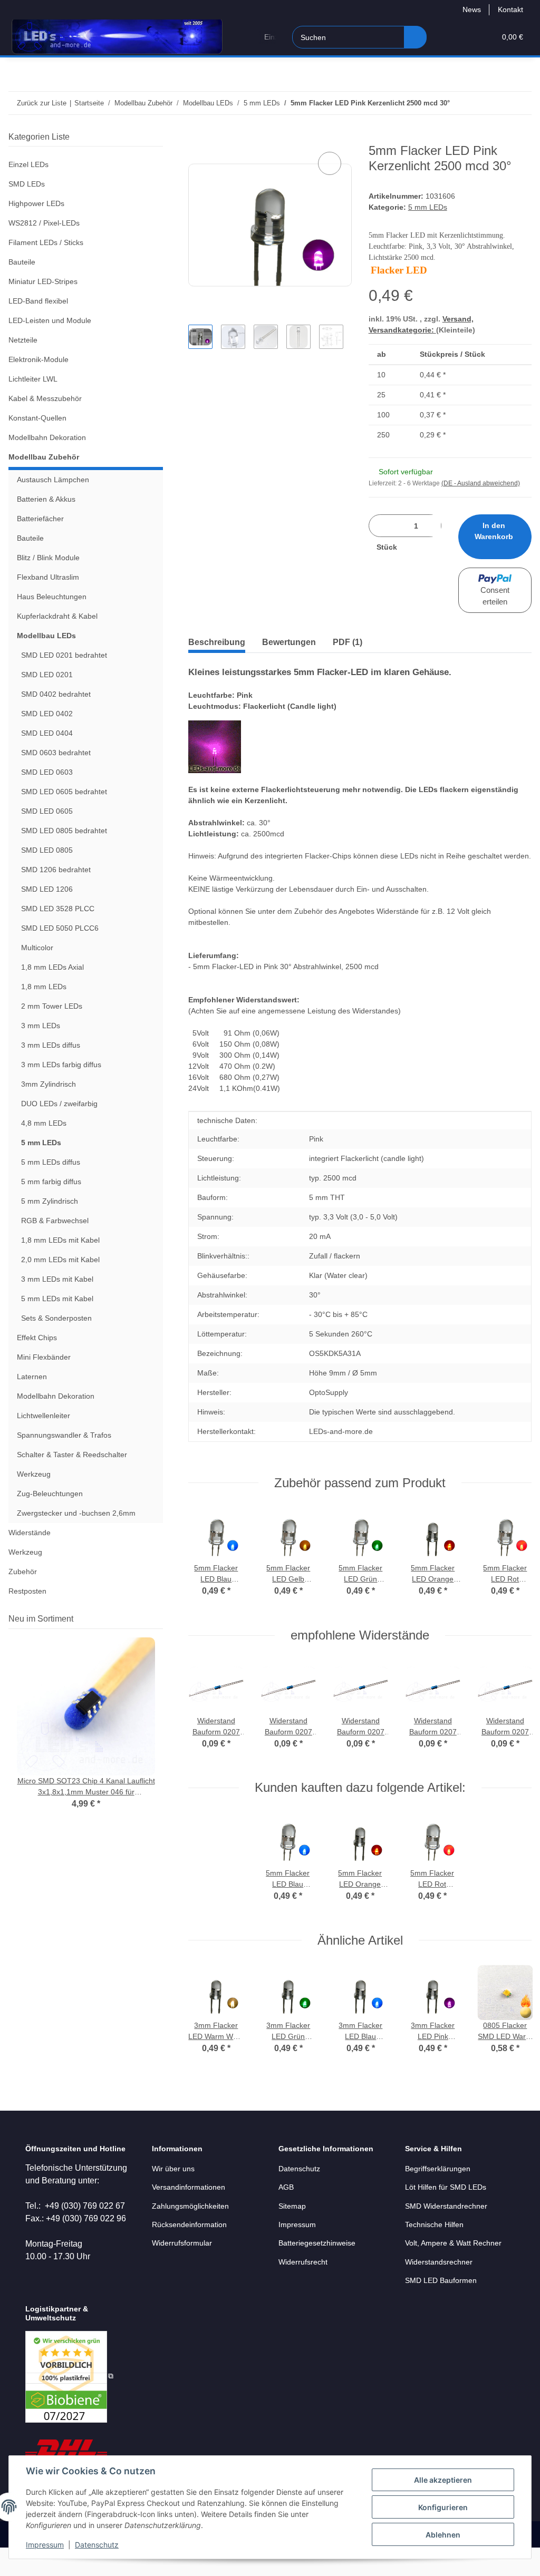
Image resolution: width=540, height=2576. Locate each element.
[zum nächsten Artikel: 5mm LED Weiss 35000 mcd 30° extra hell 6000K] (520, 103)
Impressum (45, 2545)
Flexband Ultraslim (50, 577)
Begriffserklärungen (440, 2182)
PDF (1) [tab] (348, 644)
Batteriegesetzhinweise (320, 2256)
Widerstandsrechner (441, 2275)
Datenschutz (97, 2545)
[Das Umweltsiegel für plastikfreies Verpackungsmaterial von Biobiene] (69, 2389)
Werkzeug (34, 1474)
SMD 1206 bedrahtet (57, 870)
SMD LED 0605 (46, 811)
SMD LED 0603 (46, 772)
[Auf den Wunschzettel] (330, 164)
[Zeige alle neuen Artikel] (160, 1619)
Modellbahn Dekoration (50, 438)
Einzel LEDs (28, 165)
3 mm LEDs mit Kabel (59, 1279)
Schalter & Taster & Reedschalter (75, 1455)
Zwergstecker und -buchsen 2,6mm (79, 1513)
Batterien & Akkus (48, 499)
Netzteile (24, 340)
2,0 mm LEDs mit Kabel (61, 1260)
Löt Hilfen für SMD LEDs (447, 2201)
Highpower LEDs (37, 204)
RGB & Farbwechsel (55, 1221)
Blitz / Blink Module (51, 558)
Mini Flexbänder (46, 1357)
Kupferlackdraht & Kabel (60, 616)
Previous (207, 1572)
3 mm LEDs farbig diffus (64, 1065)
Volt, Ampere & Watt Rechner (456, 2256)
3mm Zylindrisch (51, 1084)
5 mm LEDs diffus (52, 1162)
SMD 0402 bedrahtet (57, 694)
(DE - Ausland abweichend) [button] (483, 486)
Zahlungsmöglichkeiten (193, 2219)
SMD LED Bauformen (442, 2294)
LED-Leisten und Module (52, 321)
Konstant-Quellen (40, 418)
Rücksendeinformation (192, 2238)
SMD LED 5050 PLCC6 (58, 928)
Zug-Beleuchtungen (52, 1494)
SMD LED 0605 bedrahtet (65, 792)
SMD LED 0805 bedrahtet (65, 831)
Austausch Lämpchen (55, 480)
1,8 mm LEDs (44, 987)
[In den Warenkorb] (197, 138)
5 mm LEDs (427, 208)
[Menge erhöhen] (416, 549)
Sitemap (293, 2219)
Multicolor (39, 948)
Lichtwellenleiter (46, 1416)
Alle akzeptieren (443, 2480)
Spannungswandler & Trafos (67, 1435)
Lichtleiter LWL (34, 379)
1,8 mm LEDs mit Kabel (61, 1240)
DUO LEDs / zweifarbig (61, 1104)
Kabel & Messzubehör (47, 399)
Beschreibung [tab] (217, 644)
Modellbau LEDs (46, 636)
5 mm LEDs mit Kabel (59, 1299)
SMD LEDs (26, 184)
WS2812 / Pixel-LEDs (44, 223)
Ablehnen (443, 2535)
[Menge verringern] (380, 528)
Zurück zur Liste (42, 103)
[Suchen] (416, 37)
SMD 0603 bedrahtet (57, 753)
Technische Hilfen (437, 2238)
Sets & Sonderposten (58, 1318)
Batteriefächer (42, 519)
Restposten (28, 1591)
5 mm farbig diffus (54, 1182)
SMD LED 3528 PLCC (56, 909)
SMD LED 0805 (46, 850)
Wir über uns (175, 2182)
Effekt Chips (38, 1338)
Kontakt (510, 10)
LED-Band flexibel (39, 301)
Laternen (33, 1377)
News (470, 10)
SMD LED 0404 (46, 733)
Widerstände (31, 1533)
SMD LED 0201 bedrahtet (65, 655)
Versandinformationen (192, 2201)
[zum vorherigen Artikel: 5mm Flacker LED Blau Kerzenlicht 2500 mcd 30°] (498, 103)
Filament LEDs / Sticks (47, 243)
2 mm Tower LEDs (52, 1006)
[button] (447, 37)
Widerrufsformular (185, 2256)
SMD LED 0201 (46, 675)
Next (513, 1572)
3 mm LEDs (41, 1026)
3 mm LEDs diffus (52, 1045)
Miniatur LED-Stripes (45, 282)
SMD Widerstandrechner (449, 2219)
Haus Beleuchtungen (54, 597)
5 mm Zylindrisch (52, 1201)
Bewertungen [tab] (289, 644)
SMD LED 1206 (46, 889)
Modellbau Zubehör (44, 457)
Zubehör (23, 1572)
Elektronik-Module (41, 360)
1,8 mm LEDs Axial (53, 967)
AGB (286, 2201)
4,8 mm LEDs (44, 1123)
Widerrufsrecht (305, 2275)
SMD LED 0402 (46, 714)
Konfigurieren (443, 2507)
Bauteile (23, 262)
